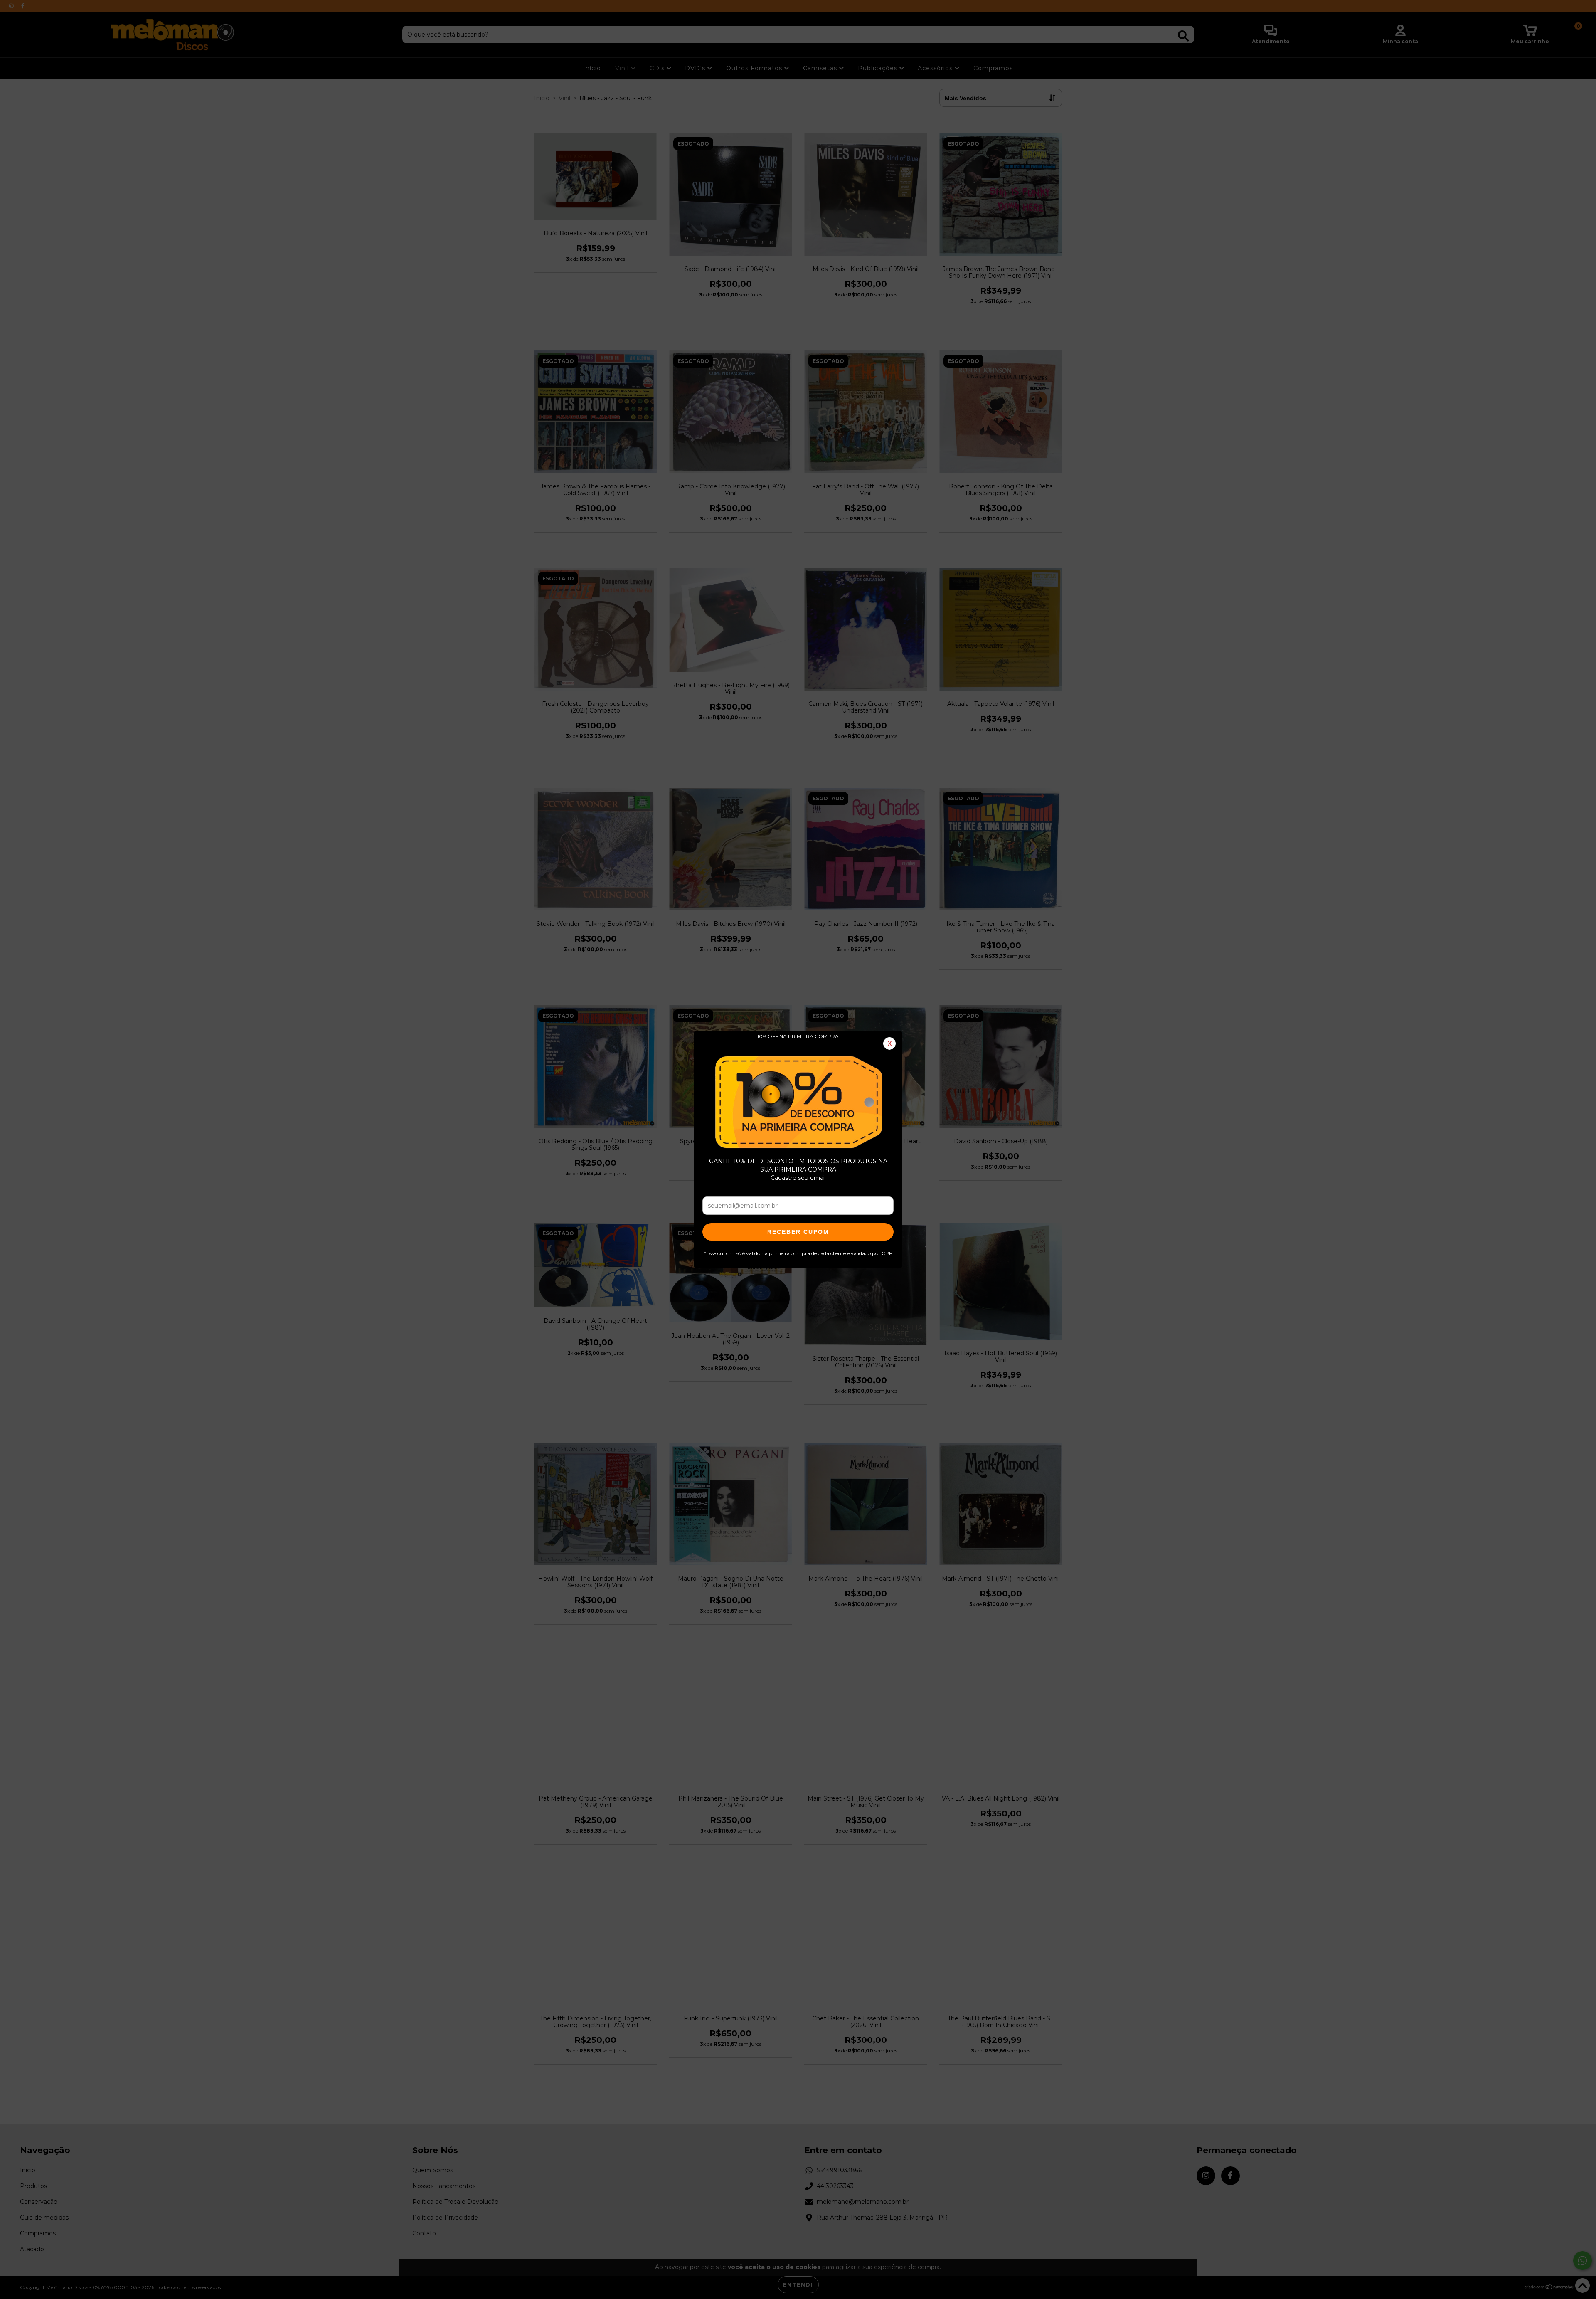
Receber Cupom (798, 1232)
